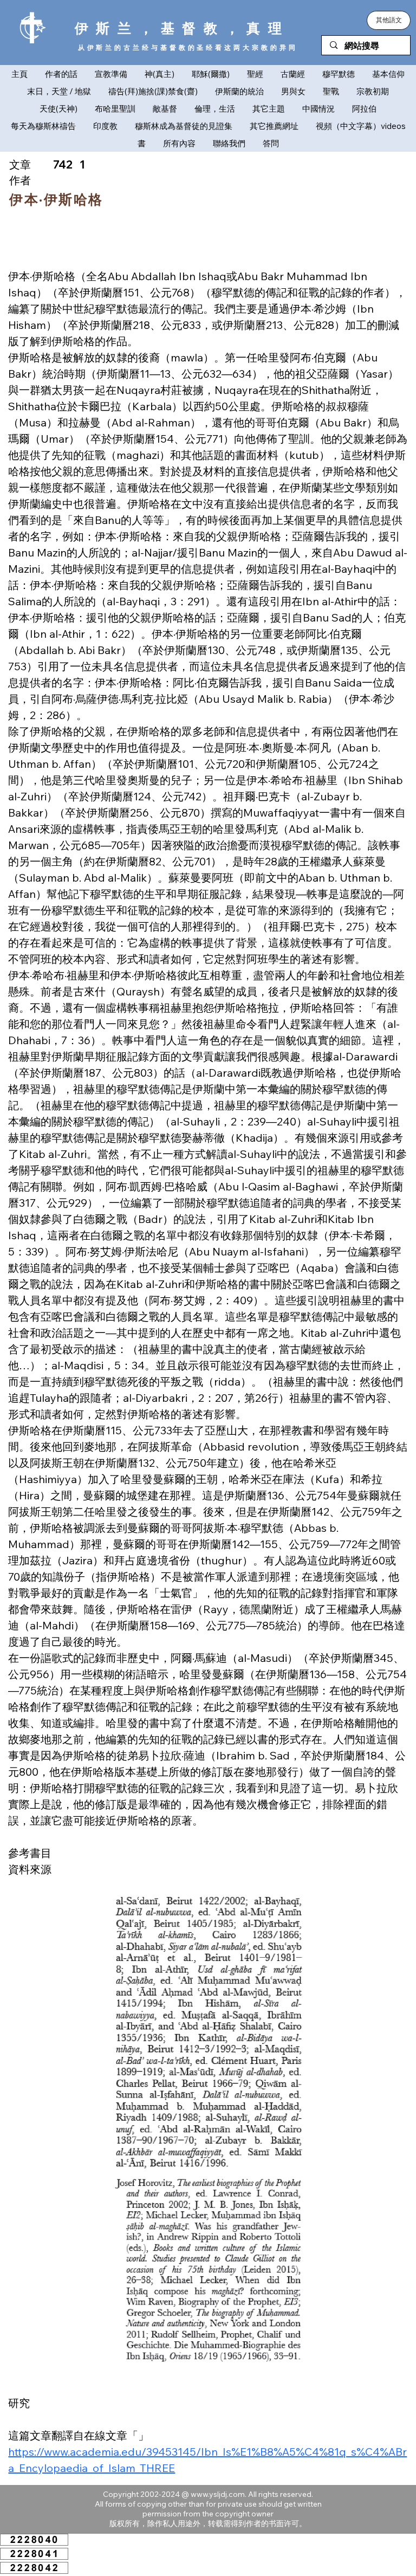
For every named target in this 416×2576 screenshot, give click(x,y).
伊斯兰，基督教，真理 (182, 28)
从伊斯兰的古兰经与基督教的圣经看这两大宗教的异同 (188, 47)
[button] (389, 20)
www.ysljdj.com (218, 2494)
